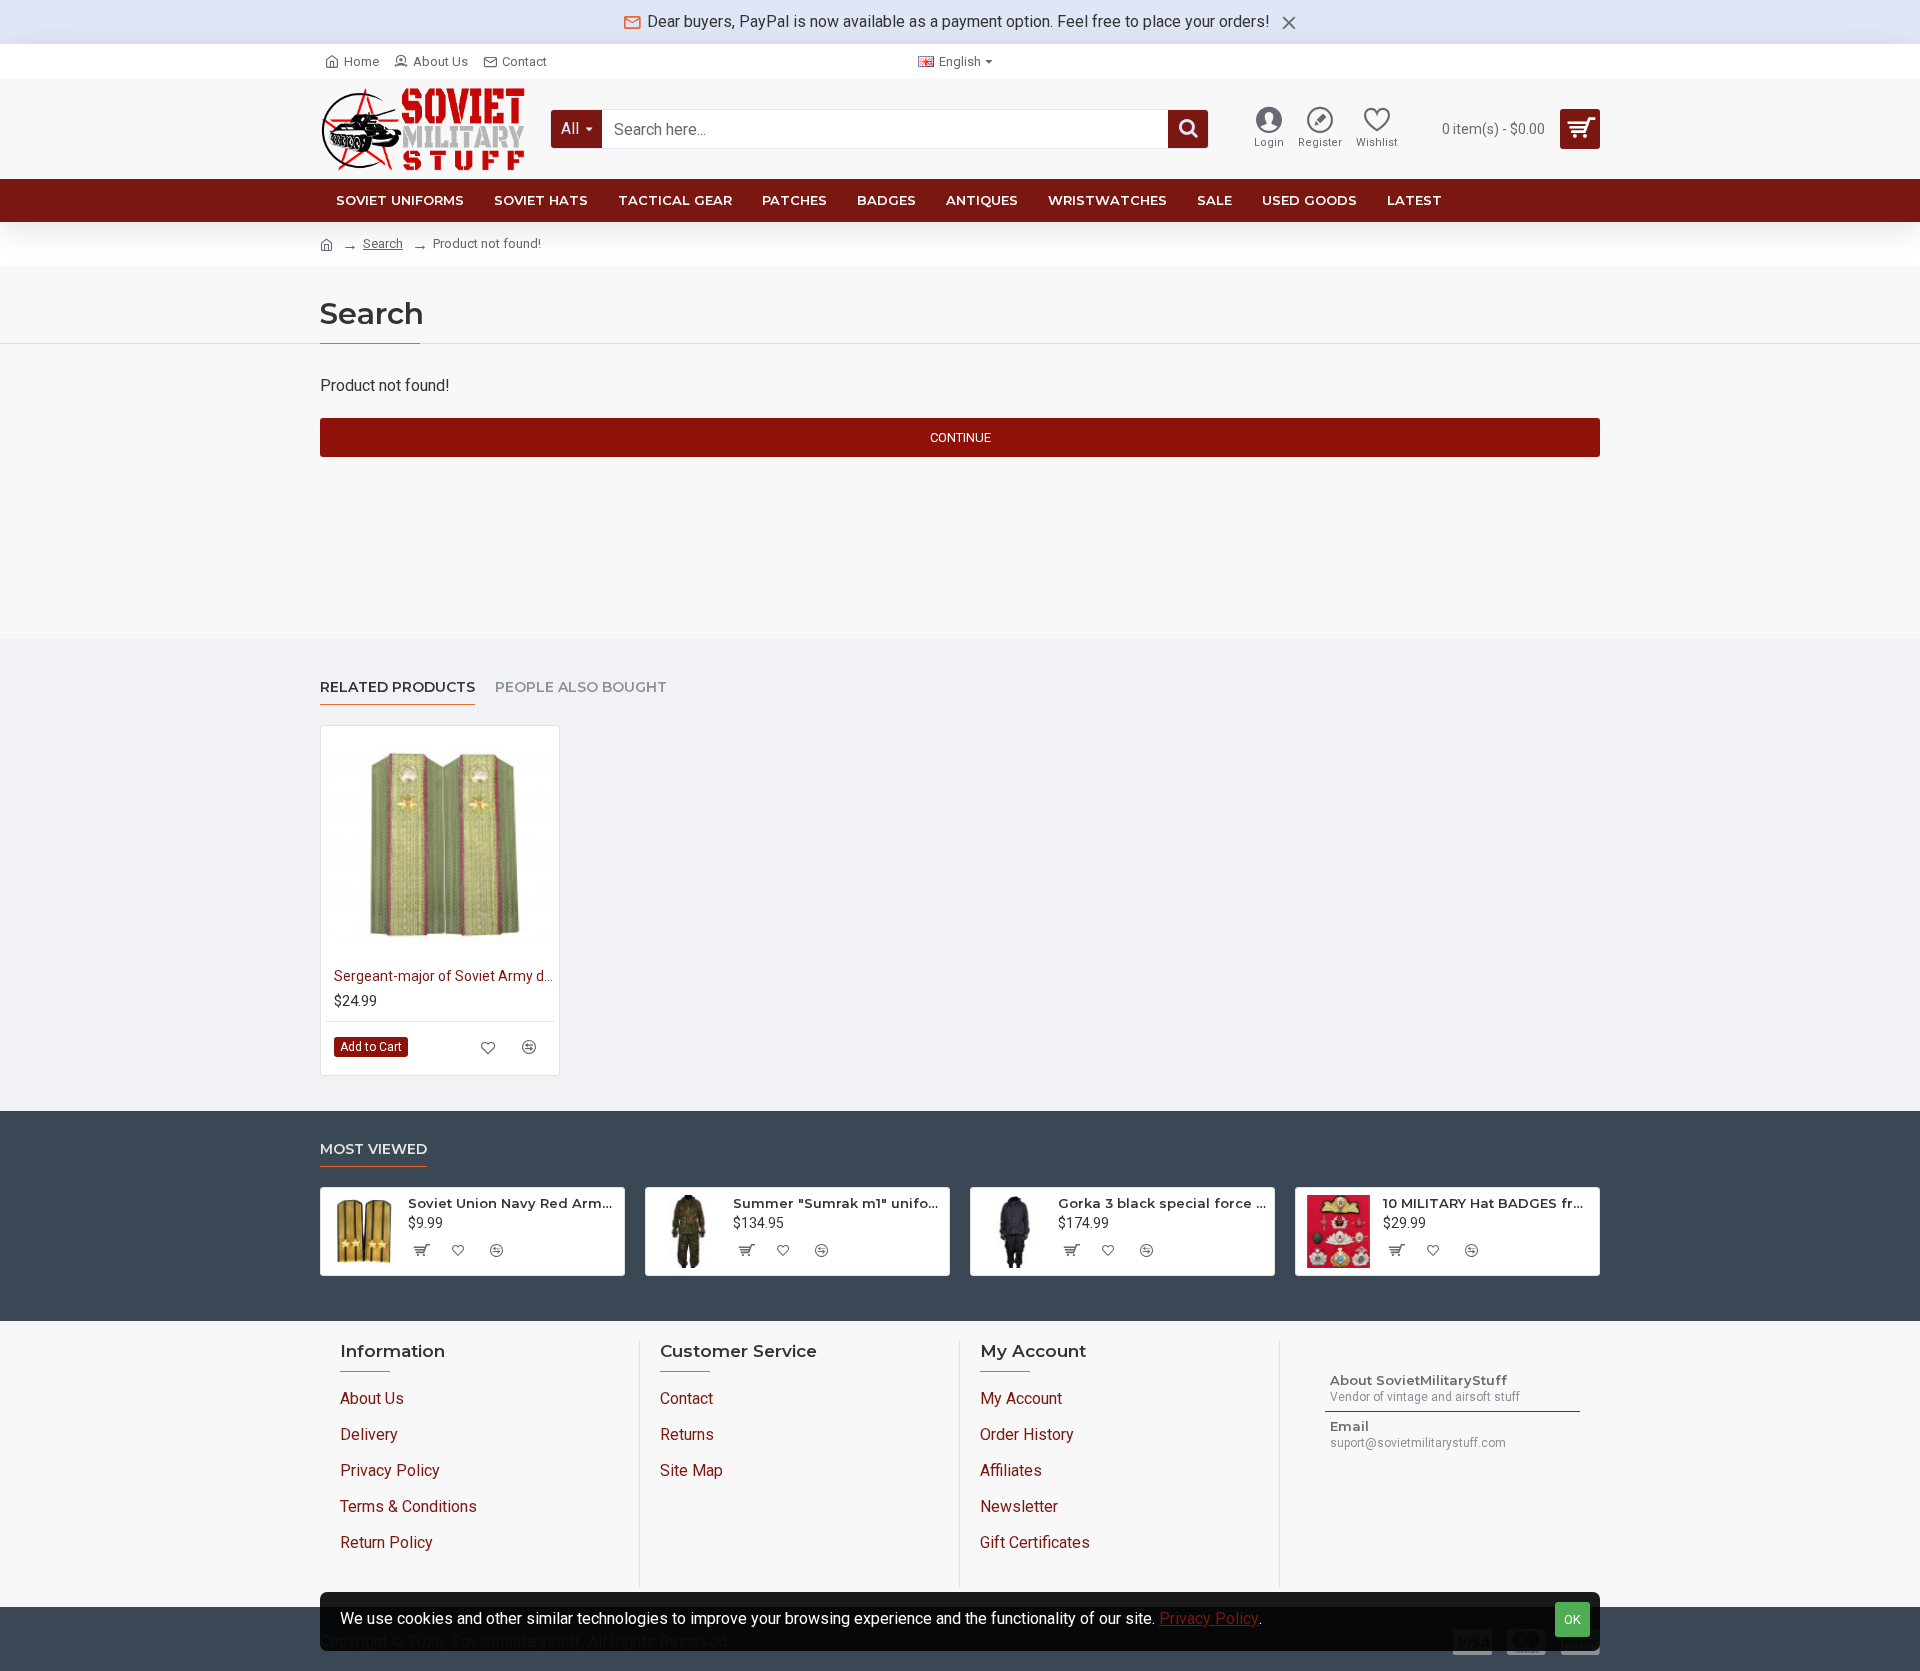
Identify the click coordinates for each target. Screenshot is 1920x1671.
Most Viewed (373, 1149)
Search (383, 243)
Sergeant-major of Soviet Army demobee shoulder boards (444, 976)
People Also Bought (581, 687)
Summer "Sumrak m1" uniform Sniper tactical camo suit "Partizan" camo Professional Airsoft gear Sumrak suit (837, 1203)
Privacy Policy (1209, 1618)
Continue (960, 437)
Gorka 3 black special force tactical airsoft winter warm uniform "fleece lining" (1162, 1203)
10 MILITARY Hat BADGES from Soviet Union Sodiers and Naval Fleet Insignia (1487, 1203)
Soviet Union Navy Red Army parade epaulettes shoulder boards (512, 1203)
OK (1572, 1619)
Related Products (397, 687)
